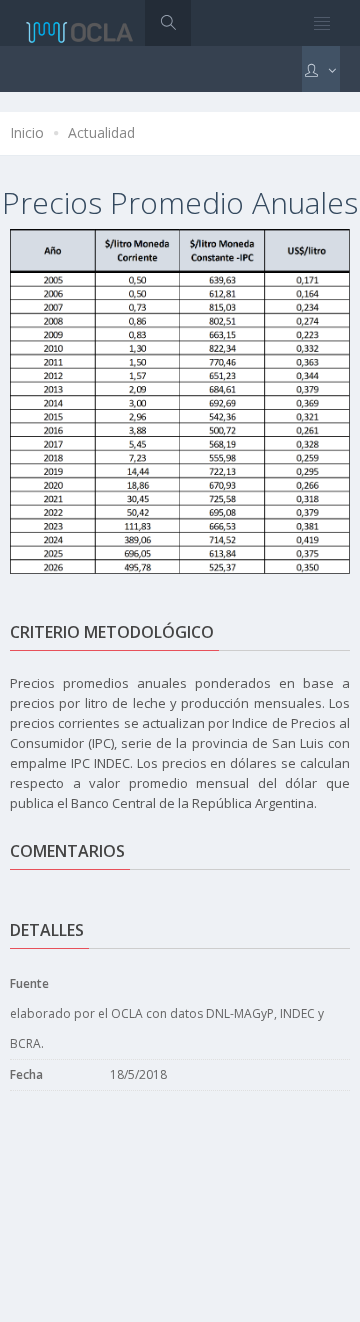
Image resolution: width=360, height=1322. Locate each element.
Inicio (27, 132)
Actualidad (101, 132)
